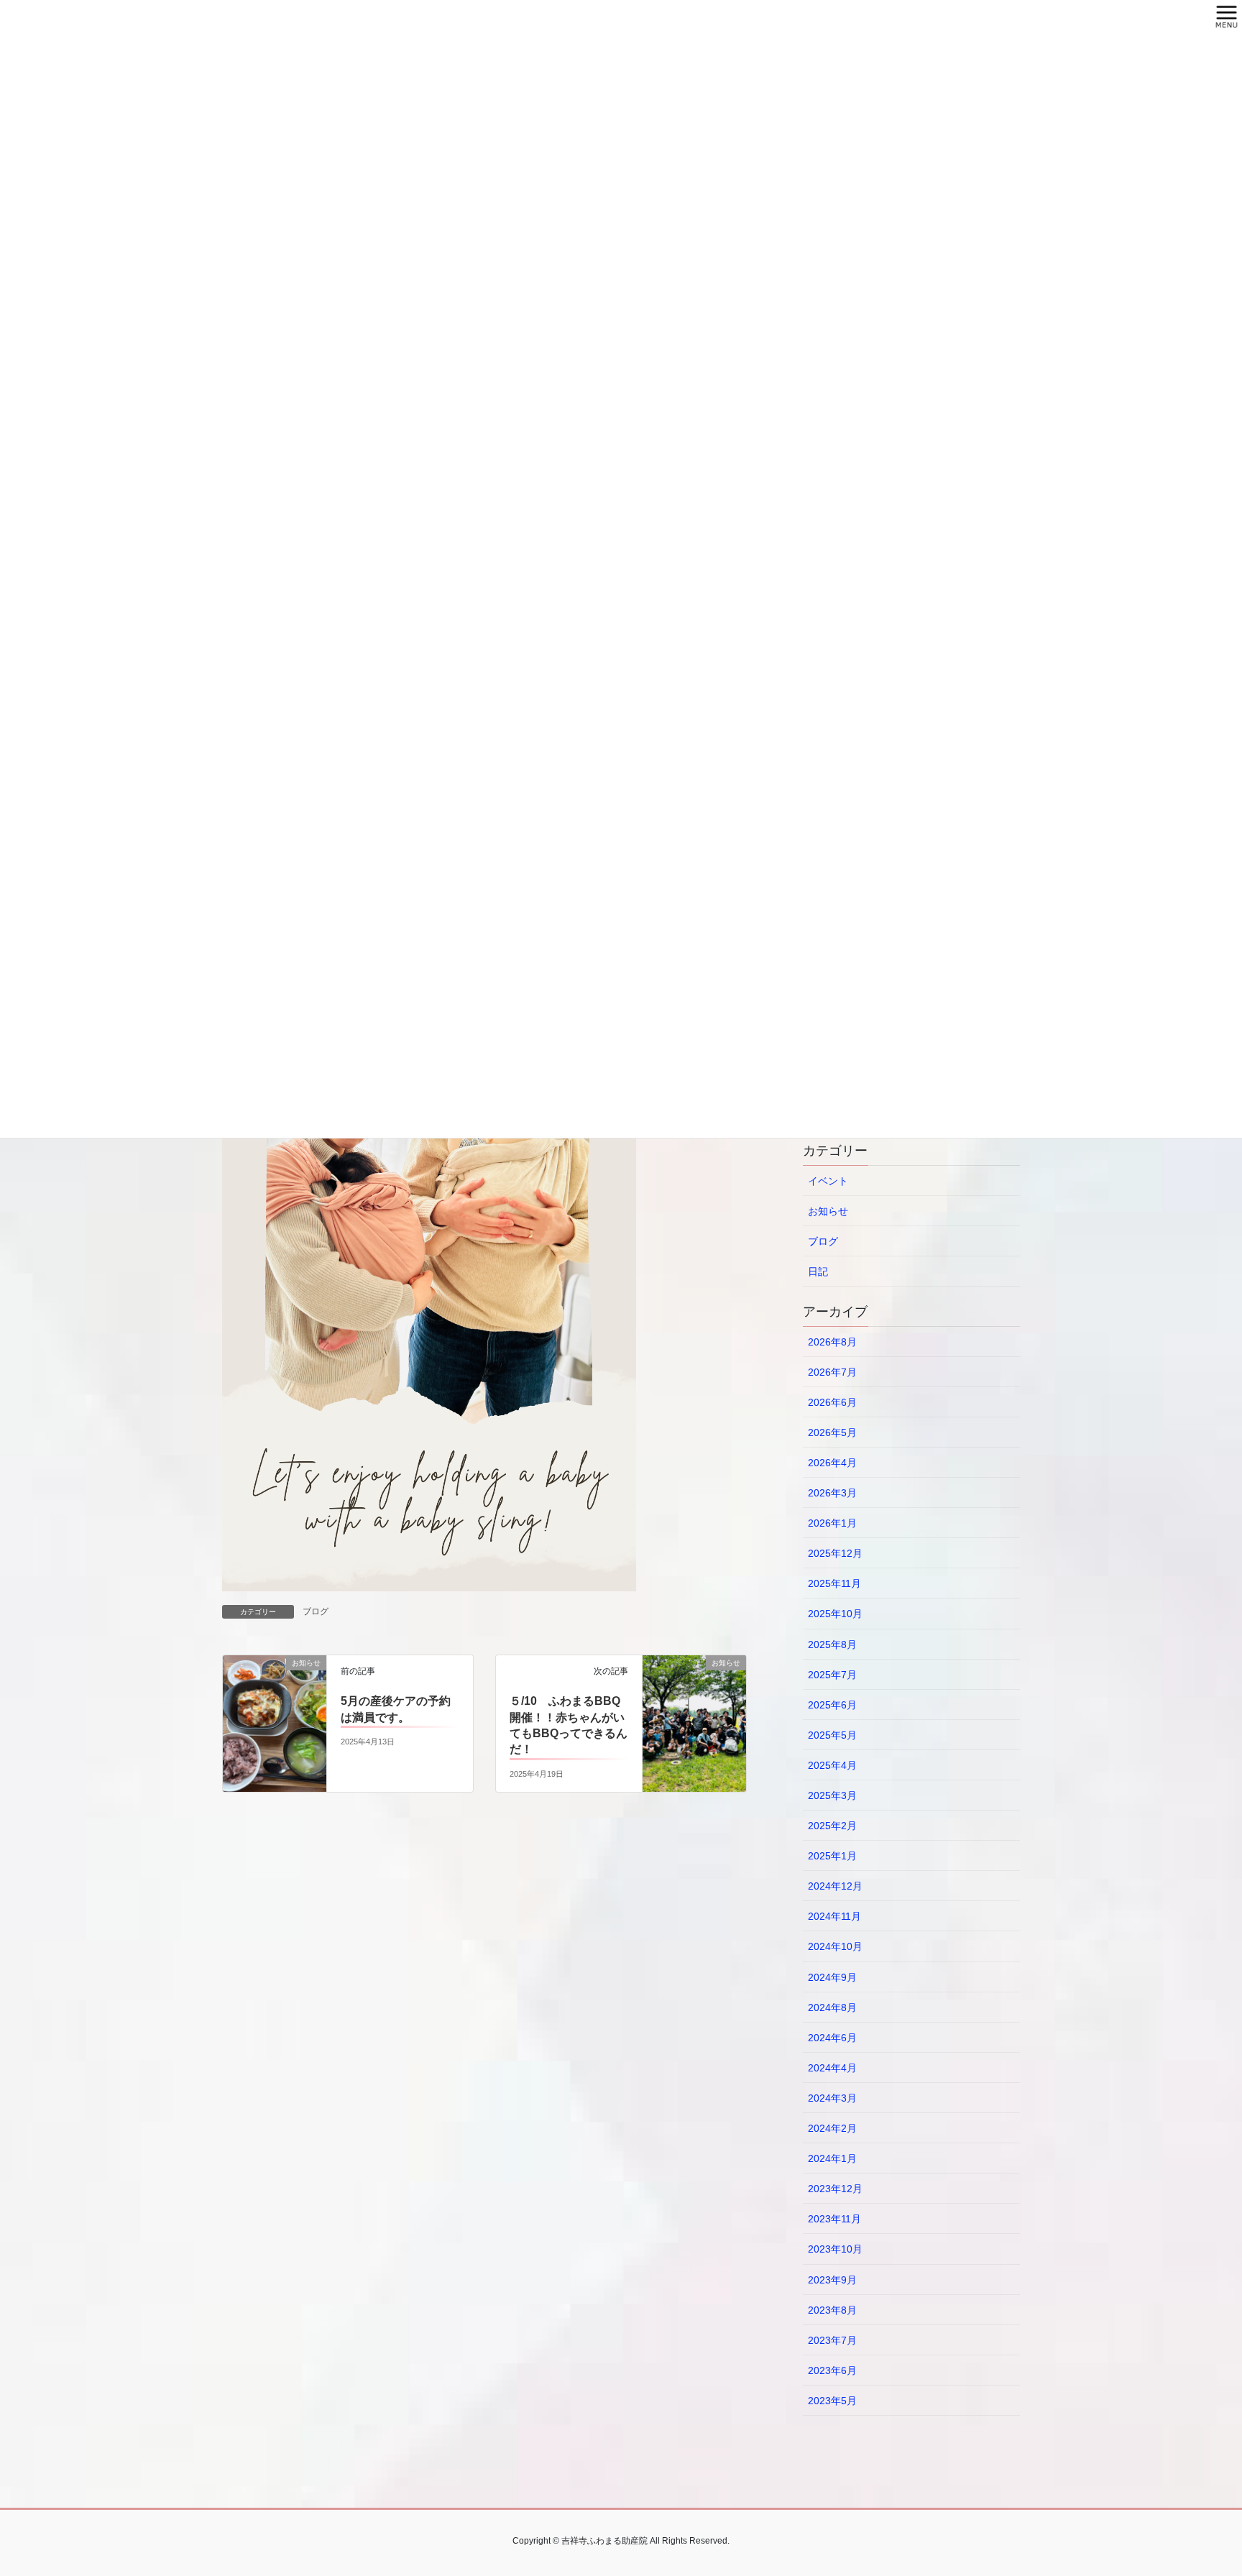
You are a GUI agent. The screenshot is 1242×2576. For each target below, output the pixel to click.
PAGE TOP (1200, 2486)
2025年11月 (834, 1583)
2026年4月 (832, 1463)
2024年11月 (834, 1916)
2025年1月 (832, 1856)
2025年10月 (835, 1614)
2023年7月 (832, 2340)
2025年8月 (832, 1644)
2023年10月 (835, 2249)
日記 (818, 1271)
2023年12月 (835, 2189)
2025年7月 (832, 1675)
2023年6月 (832, 2370)
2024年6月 (832, 2038)
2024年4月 (832, 2068)
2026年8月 (832, 1342)
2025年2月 (832, 1826)
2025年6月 (832, 1705)
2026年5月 (832, 1432)
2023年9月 (832, 2280)
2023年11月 (834, 2219)
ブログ (316, 1611)
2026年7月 (832, 1372)
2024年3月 (832, 2098)
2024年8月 (832, 2007)
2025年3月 (832, 1795)
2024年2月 (832, 2128)
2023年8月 (832, 2310)
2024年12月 (835, 1886)
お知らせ (828, 1211)
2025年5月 (832, 1735)
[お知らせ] (275, 1693)
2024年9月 (832, 1977)
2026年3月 (832, 1493)
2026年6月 (832, 1402)
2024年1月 (832, 2158)
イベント (828, 1181)
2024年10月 (835, 1946)
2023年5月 (832, 2401)
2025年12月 (835, 1553)
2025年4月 (832, 1765)
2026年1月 (832, 1523)
